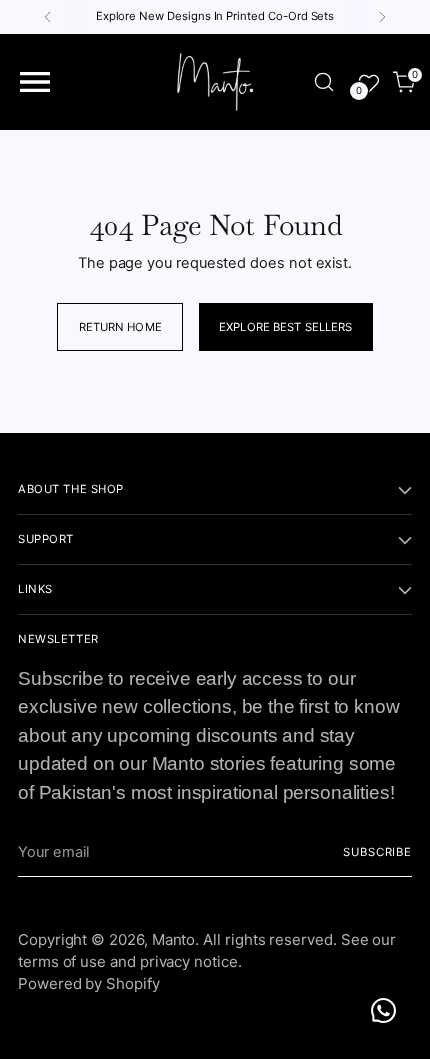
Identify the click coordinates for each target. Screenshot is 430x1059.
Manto (174, 939)
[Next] (382, 17)
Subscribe (377, 852)
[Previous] (48, 17)
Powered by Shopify (89, 983)
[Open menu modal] (34, 82)
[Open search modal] (324, 82)
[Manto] (215, 82)
